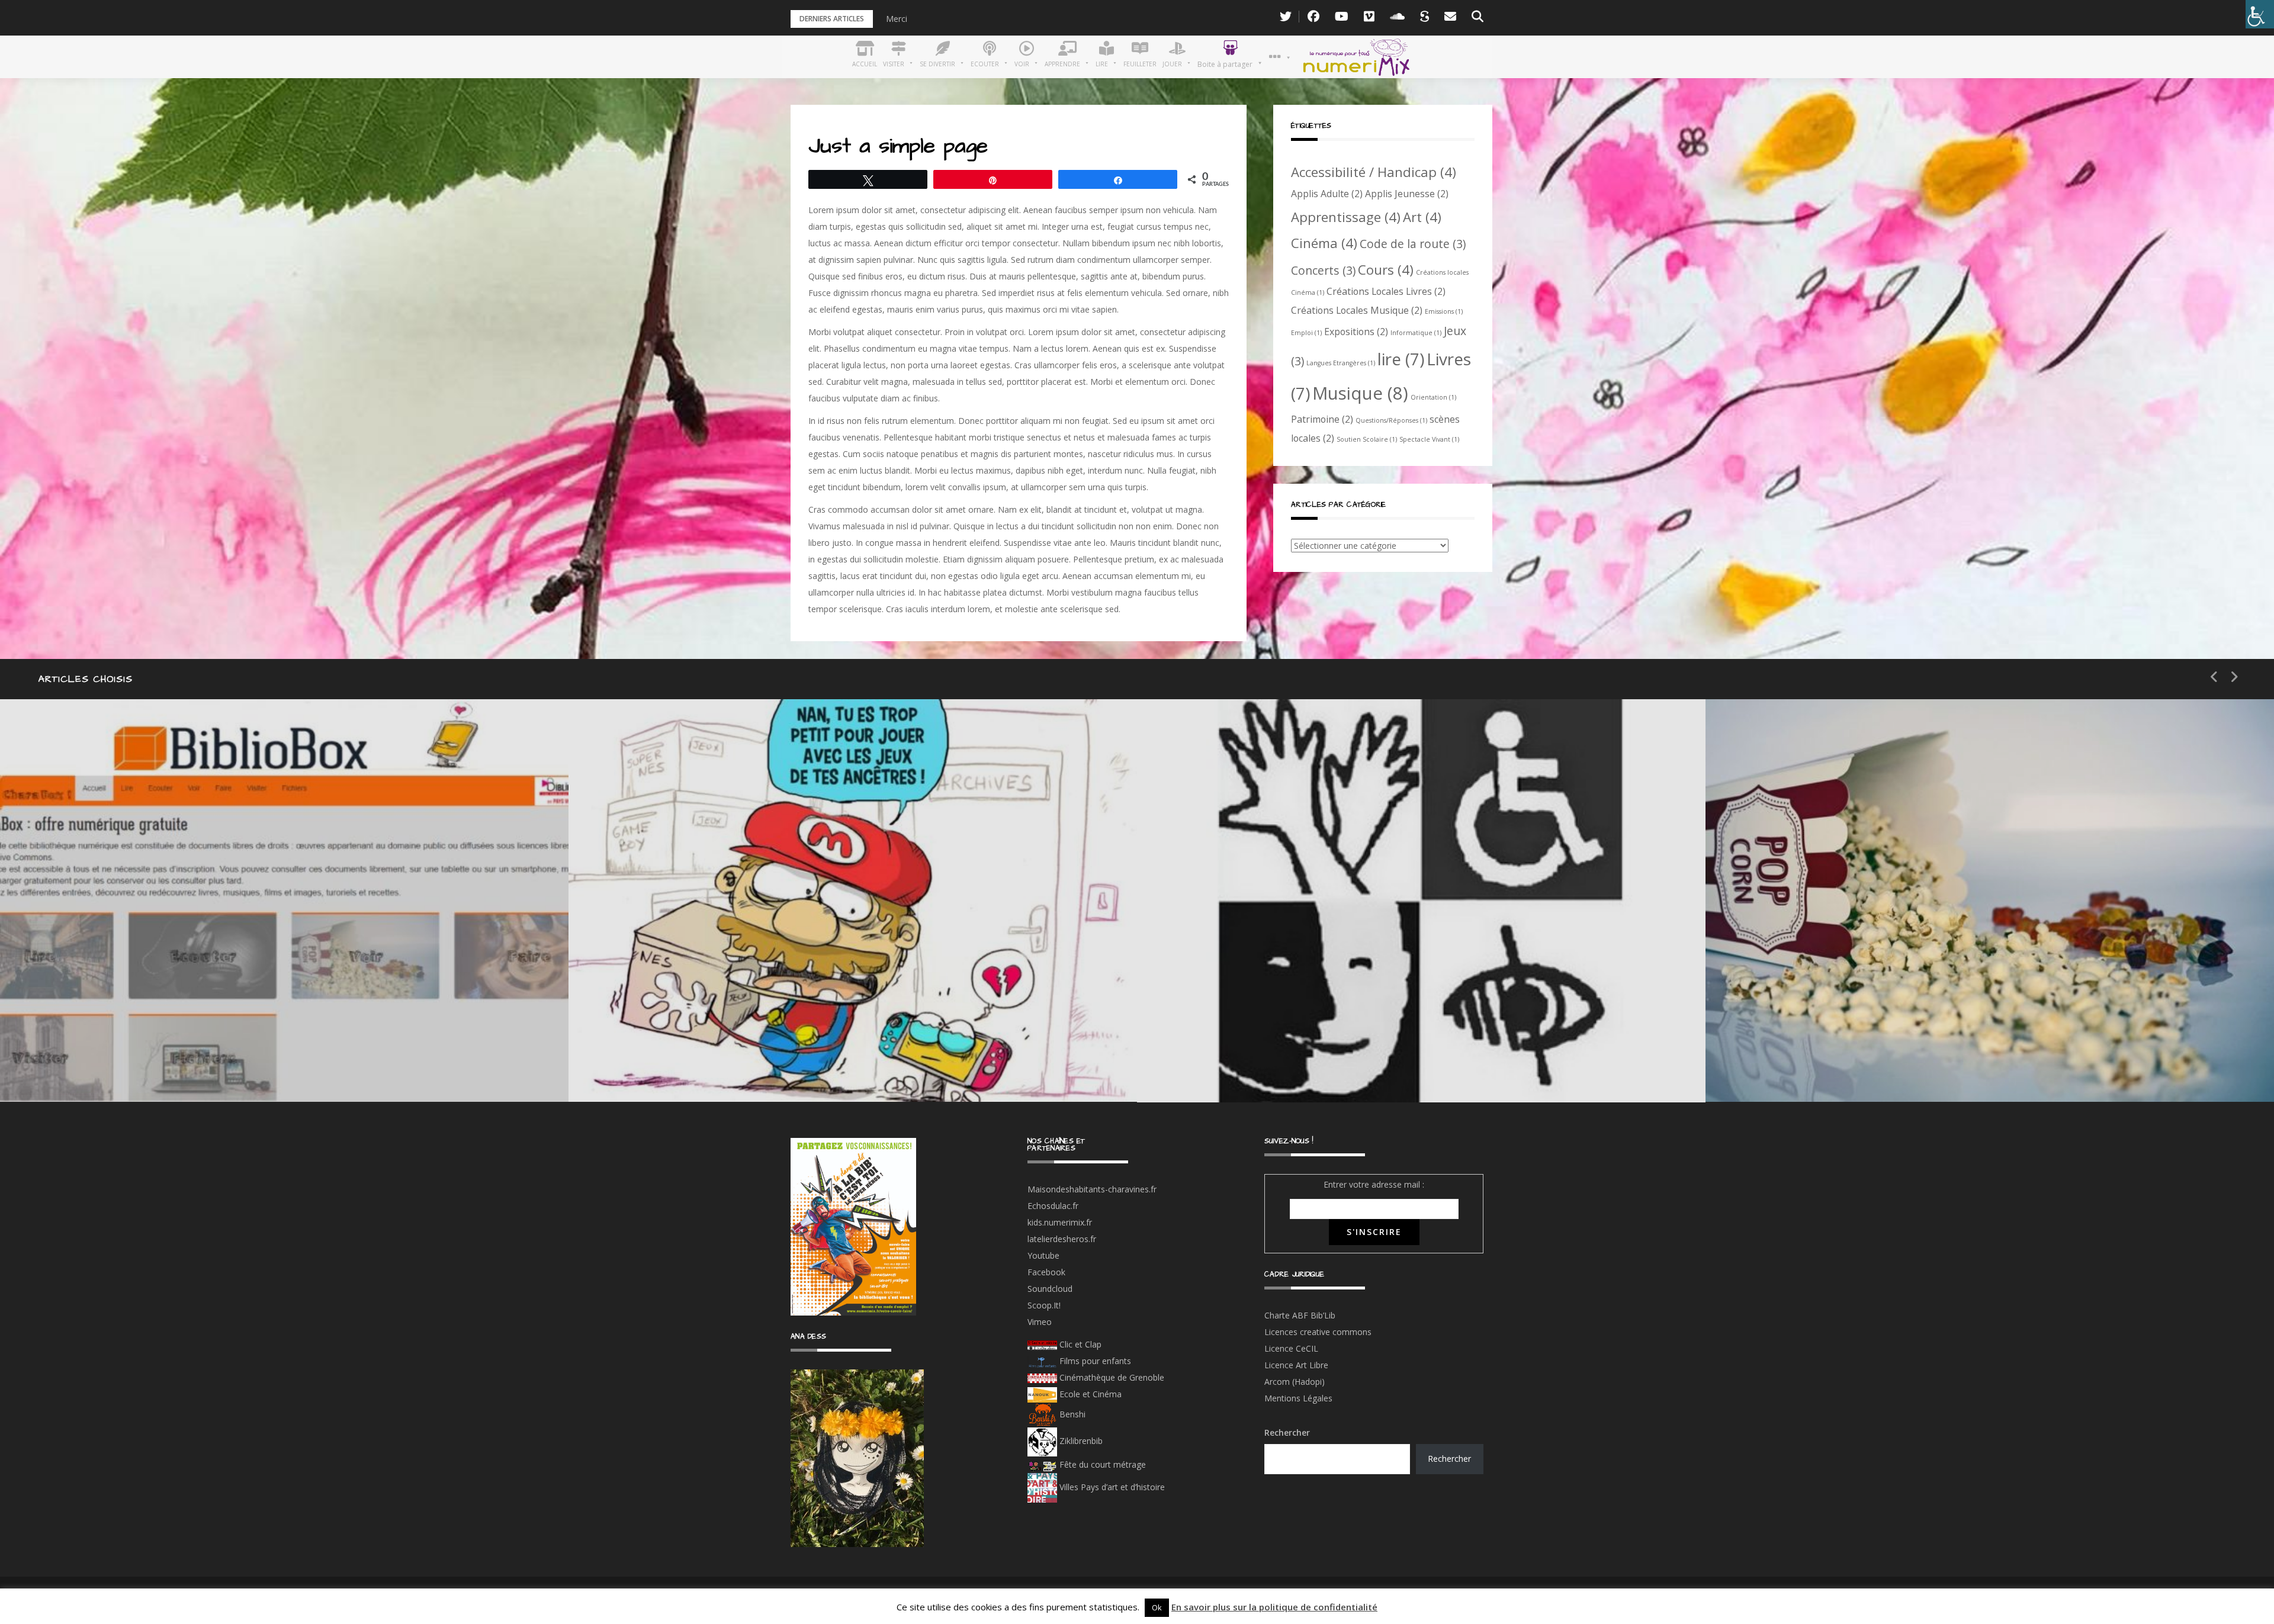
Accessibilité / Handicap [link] (1374, 172)
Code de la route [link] (1413, 244)
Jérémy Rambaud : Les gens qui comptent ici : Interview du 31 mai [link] (1012, 19)
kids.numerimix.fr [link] (1060, 1222)
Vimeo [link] (1040, 1322)
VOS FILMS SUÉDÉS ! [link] (1829, 1066)
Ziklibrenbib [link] (1080, 1441)
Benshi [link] (1072, 1414)
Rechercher (1287, 1432)
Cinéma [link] (1324, 243)
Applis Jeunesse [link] (1407, 194)
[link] (2260, 14)
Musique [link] (1360, 393)
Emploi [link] (1306, 333)
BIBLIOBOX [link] (85, 1066)
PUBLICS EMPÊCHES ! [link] (1261, 1067)
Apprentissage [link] (1346, 217)
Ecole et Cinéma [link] (1089, 1394)
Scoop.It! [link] (1044, 1305)
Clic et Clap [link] (1079, 1344)
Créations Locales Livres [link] (1386, 291)
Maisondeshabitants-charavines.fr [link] (1092, 1189)
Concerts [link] (1323, 270)
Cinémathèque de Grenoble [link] (1111, 1377)
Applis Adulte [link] (1327, 194)
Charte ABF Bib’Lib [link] (1300, 1315)
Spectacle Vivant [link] (1429, 439)
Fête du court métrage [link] (1101, 1464)
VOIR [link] (643, 1024)
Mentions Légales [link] (1298, 1398)
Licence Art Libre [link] (1296, 1365)
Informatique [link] (1416, 333)
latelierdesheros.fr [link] (1062, 1239)
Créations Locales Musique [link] (1357, 310)
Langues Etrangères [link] (1341, 363)
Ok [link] (1157, 1607)
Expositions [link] (1356, 332)
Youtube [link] (1043, 1255)
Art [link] (1422, 217)
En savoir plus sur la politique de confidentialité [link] (1274, 1607)
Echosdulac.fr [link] (1053, 1206)
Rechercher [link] (1449, 1459)
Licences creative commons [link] (1319, 1332)
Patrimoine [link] (1322, 419)
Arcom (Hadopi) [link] (1295, 1382)
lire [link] (1401, 359)
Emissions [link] (1444, 311)
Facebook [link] (1046, 1272)
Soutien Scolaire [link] (1367, 439)
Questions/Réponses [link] (1391, 420)
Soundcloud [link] (1050, 1289)
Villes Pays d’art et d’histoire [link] (1111, 1487)
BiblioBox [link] (109, 1024)
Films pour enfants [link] (1094, 1361)
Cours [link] (1386, 269)
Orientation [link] (1433, 397)
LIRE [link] (1208, 1025)
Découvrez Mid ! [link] (672, 1066)
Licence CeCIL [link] (1291, 1348)
